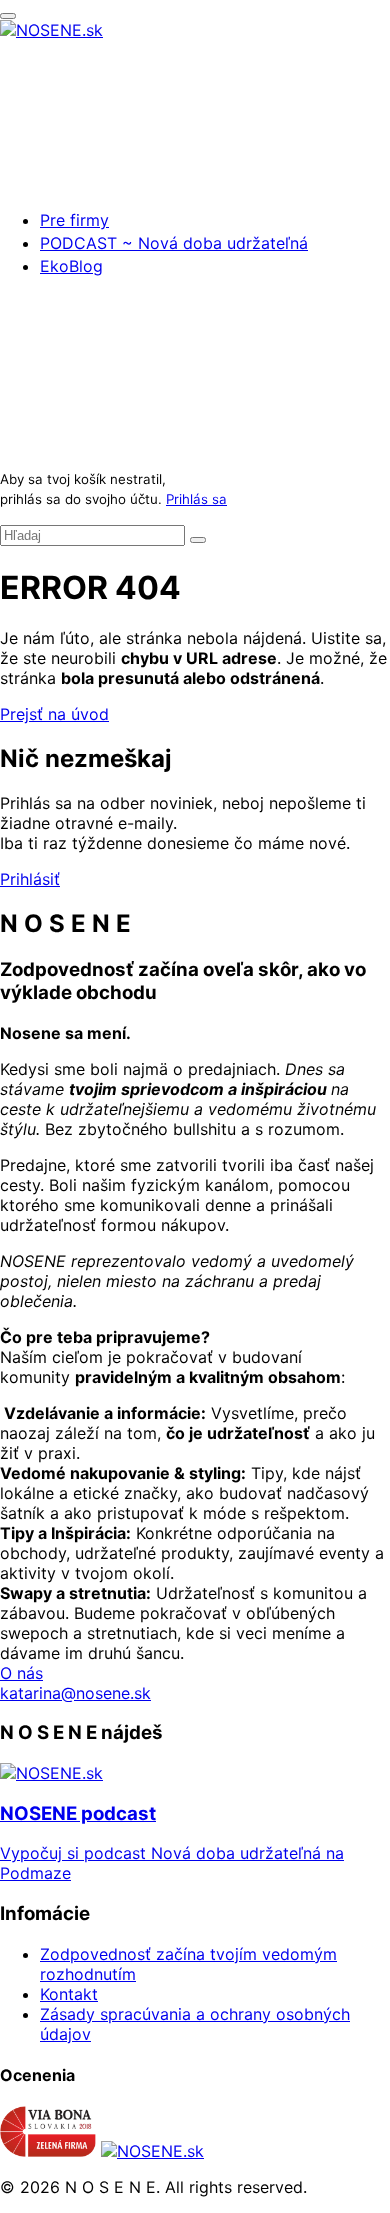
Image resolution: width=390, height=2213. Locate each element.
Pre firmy (74, 220)
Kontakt (69, 1994)
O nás (21, 1673)
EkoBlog (71, 266)
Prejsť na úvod (54, 714)
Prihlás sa (196, 499)
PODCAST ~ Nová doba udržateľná (174, 243)
